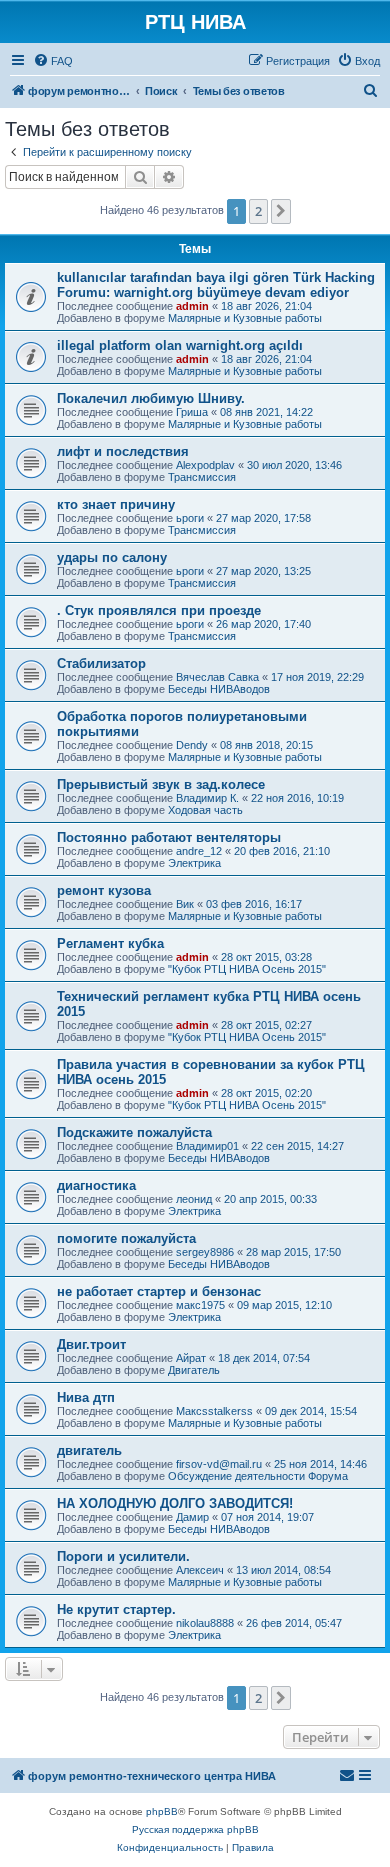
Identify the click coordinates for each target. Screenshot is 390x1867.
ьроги (190, 518)
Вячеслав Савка (217, 677)
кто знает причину (116, 504)
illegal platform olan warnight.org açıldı (180, 345)
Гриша (192, 412)
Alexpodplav (205, 465)
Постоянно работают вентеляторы (169, 837)
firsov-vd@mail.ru (219, 1464)
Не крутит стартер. (116, 1609)
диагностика (96, 1185)
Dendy (192, 745)
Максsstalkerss (214, 1411)
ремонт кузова (104, 890)
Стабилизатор (101, 663)
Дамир (192, 1517)
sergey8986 (205, 1252)
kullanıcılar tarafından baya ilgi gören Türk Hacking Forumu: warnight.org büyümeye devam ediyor (216, 285)
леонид (194, 1199)
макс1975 (200, 1305)
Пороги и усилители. (123, 1556)
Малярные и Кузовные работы (245, 318)
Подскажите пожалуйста (134, 1132)
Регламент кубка (110, 943)
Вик (185, 904)
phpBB (162, 1811)
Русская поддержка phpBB (195, 1829)
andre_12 (199, 851)
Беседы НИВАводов (219, 689)
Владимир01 (207, 1146)
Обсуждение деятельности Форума (258, 1476)
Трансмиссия (202, 477)
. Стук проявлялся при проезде (159, 610)
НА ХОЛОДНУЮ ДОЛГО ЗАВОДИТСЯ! (175, 1503)
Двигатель (194, 1370)
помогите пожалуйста (126, 1238)
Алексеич (200, 1570)
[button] (281, 211)
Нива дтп (86, 1397)
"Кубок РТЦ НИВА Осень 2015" (247, 969)
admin (192, 306)
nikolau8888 (205, 1623)
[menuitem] (53, 61)
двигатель (89, 1450)
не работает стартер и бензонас (159, 1291)
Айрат (191, 1358)
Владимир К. (207, 798)
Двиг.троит (91, 1344)
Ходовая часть (205, 810)
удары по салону (112, 557)
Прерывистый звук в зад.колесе (161, 784)
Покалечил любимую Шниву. (151, 398)
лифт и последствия (123, 451)
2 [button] (258, 211)
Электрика (194, 863)
